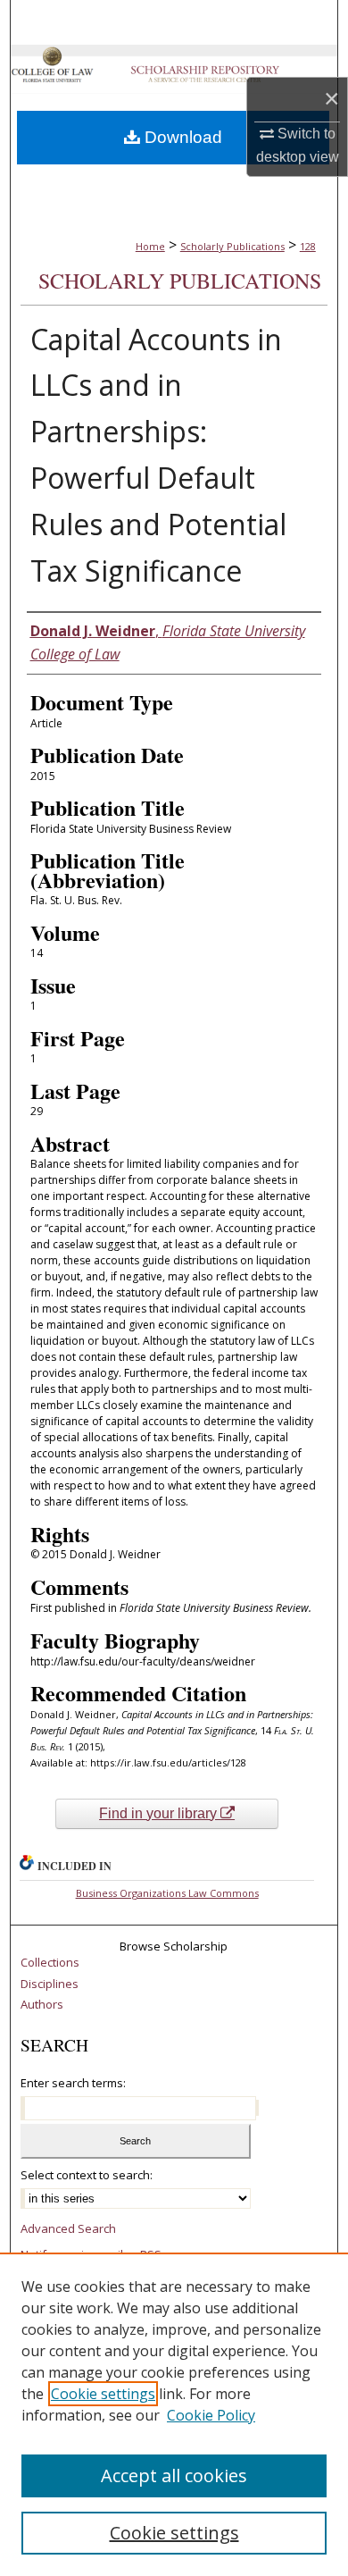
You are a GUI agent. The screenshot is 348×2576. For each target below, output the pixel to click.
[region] (174, 2414)
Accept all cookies (174, 2475)
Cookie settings (103, 2394)
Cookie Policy (211, 2415)
